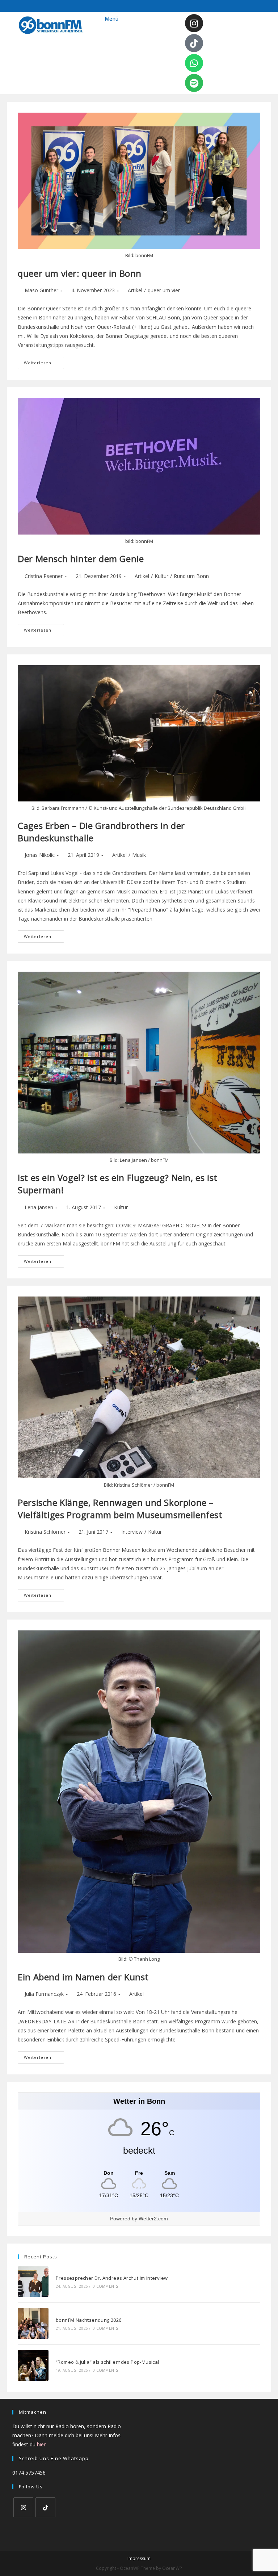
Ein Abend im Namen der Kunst (83, 1977)
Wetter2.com (153, 2219)
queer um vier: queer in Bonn (80, 273)
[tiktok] (45, 2507)
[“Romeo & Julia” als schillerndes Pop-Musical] (33, 2365)
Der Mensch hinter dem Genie (81, 559)
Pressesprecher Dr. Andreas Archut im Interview (112, 2278)
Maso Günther (41, 290)
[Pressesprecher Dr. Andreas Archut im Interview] (33, 2282)
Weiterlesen (44, 361)
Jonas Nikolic (40, 855)
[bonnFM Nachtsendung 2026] (33, 2323)
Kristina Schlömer (45, 1532)
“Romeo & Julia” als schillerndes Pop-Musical (108, 2362)
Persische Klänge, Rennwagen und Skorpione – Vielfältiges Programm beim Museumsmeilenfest (120, 1509)
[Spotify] (194, 83)
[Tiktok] (194, 43)
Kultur (161, 576)
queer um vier (164, 290)
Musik (139, 855)
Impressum (139, 2558)
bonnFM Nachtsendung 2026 (89, 2320)
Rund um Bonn (191, 576)
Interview (132, 1532)
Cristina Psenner (44, 576)
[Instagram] (194, 23)
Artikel (135, 290)
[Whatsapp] (194, 63)
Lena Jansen (39, 1207)
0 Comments (105, 2286)
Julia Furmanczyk (44, 1994)
